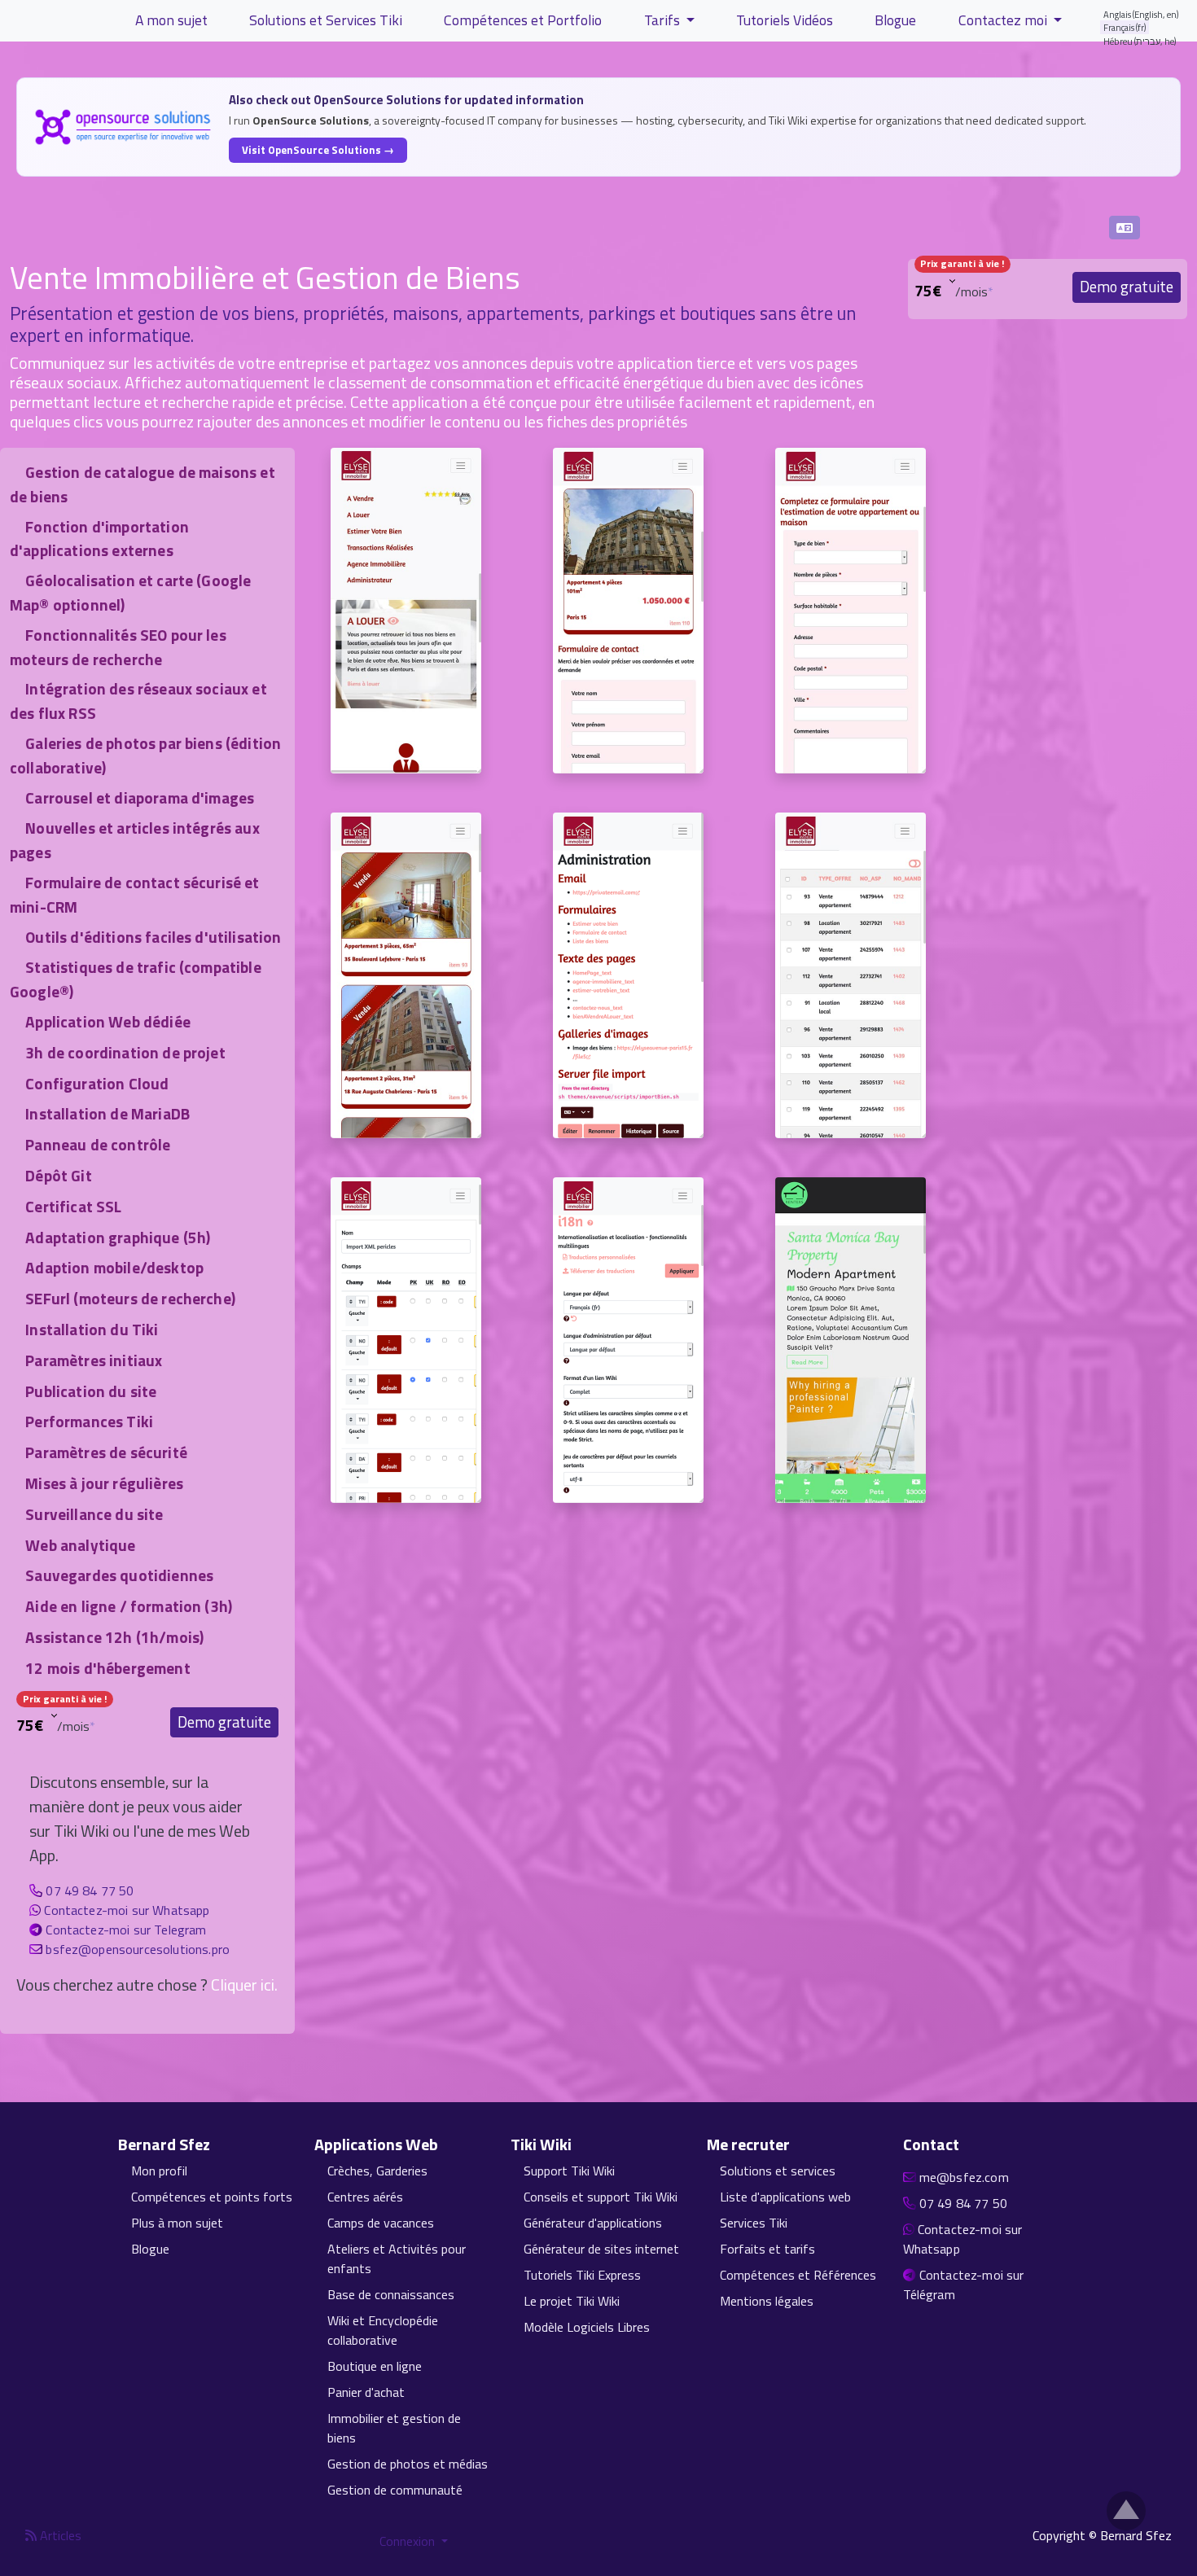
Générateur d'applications (593, 2223)
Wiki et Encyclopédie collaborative (383, 2330)
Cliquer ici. (244, 1985)
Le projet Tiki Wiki (572, 2301)
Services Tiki (754, 2223)
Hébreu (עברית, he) (1140, 41)
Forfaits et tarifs (767, 2249)
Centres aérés (365, 2197)
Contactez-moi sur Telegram (126, 1930)
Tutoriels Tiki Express (582, 2275)
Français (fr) (1125, 27)
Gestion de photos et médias (408, 2464)
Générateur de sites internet (601, 2249)
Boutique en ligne (375, 2366)
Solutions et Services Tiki (326, 20)
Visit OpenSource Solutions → (318, 150)
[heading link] (219, 2144)
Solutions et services (778, 2171)
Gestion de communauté (395, 2490)
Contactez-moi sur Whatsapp (127, 1910)
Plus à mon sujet (177, 2223)
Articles (59, 2535)
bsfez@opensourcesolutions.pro (138, 1949)
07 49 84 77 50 (90, 1890)
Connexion (409, 2541)
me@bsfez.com (964, 2177)
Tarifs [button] (664, 20)
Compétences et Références (798, 2275)
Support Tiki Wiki (569, 2171)
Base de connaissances (391, 2294)
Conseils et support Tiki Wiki (601, 2197)
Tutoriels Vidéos (785, 20)
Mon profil (159, 2171)
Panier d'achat (366, 2392)
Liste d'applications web (785, 2197)
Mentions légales (767, 2301)
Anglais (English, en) (1141, 14)
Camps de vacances (381, 2223)
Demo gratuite (1127, 287)
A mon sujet (171, 20)
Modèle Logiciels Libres (587, 2327)
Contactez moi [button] (1004, 20)
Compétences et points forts (212, 2197)
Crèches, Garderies (377, 2171)
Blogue (895, 20)
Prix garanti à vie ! (962, 263)
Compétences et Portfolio (523, 20)
